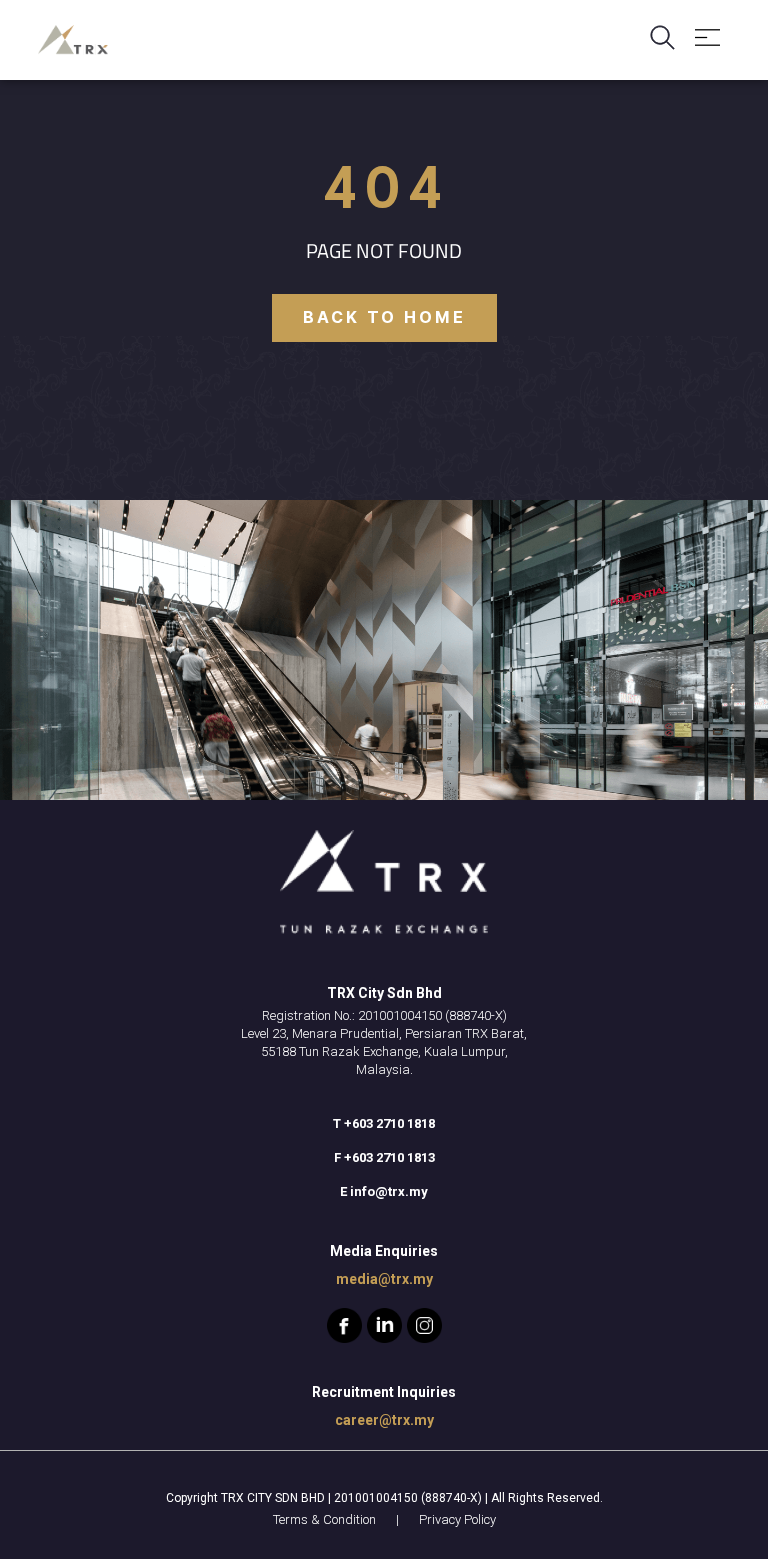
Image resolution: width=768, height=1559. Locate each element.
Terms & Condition (324, 1519)
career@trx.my (384, 1420)
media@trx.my (384, 1279)
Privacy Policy (457, 1519)
